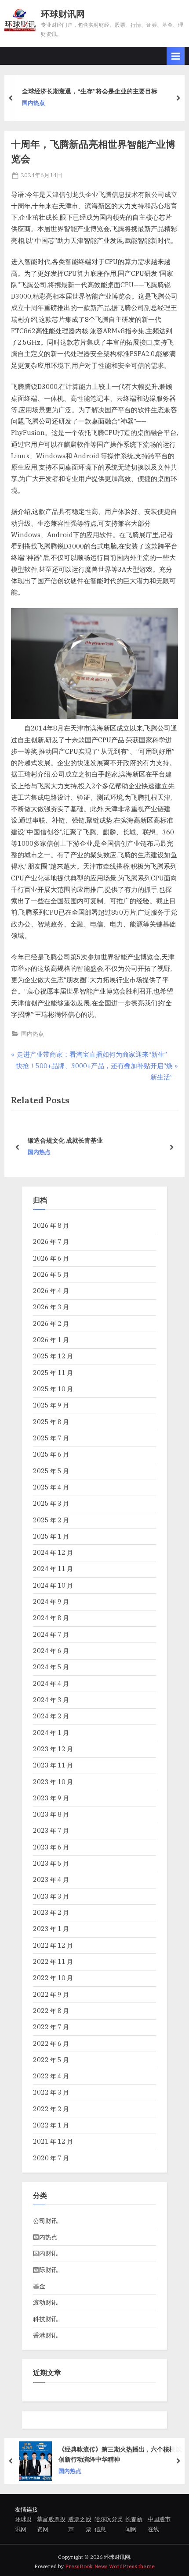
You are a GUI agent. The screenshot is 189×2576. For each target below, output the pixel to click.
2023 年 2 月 (51, 1912)
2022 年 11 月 (53, 1961)
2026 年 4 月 (51, 1291)
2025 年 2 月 (51, 1520)
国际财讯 (45, 2270)
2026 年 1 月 (51, 1340)
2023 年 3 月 (51, 1896)
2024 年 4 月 (51, 1683)
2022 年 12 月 (53, 1945)
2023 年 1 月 (51, 1929)
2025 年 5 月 (51, 1471)
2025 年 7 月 (51, 1438)
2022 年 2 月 (51, 2109)
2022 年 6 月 (51, 2043)
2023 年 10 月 (53, 1782)
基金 (39, 2286)
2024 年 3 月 (51, 1700)
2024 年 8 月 (51, 1618)
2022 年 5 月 (51, 2060)
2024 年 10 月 (53, 1585)
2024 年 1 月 (51, 1733)
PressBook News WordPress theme (110, 2566)
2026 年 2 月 (51, 1324)
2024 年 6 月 (51, 1651)
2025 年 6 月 (51, 1454)
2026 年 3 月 (51, 1307)
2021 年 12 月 (53, 2141)
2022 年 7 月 (51, 2027)
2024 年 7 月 (51, 1634)
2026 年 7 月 (51, 1242)
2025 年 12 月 (53, 1356)
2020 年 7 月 (51, 2158)
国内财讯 (45, 2253)
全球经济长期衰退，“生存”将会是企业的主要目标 (90, 91)
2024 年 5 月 (51, 1667)
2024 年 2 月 (51, 1716)
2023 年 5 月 (51, 1863)
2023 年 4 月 (51, 1879)
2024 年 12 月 (53, 1552)
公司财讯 (45, 2221)
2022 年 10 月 (53, 1978)
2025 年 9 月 (51, 1405)
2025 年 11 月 (53, 1373)
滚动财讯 (45, 2302)
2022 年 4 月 (51, 2076)
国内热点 (33, 103)
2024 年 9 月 (51, 1602)
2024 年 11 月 (53, 1569)
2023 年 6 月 (51, 1847)
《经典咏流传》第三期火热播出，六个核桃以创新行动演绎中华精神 (120, 2455)
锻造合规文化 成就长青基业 (64, 1140)
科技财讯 (45, 2319)
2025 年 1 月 (51, 1536)
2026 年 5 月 (51, 1274)
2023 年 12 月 (53, 1749)
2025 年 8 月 (51, 1422)
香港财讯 (45, 2335)
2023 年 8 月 (51, 1814)
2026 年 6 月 (51, 1258)
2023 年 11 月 (53, 1765)
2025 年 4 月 (51, 1487)
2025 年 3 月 (51, 1503)
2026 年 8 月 (51, 1225)
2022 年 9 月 (51, 1994)
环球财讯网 (63, 14)
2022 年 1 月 (51, 2125)
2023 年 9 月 (51, 1798)
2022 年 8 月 (51, 2011)
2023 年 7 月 (51, 1830)
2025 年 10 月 (53, 1389)
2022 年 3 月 (51, 2092)
